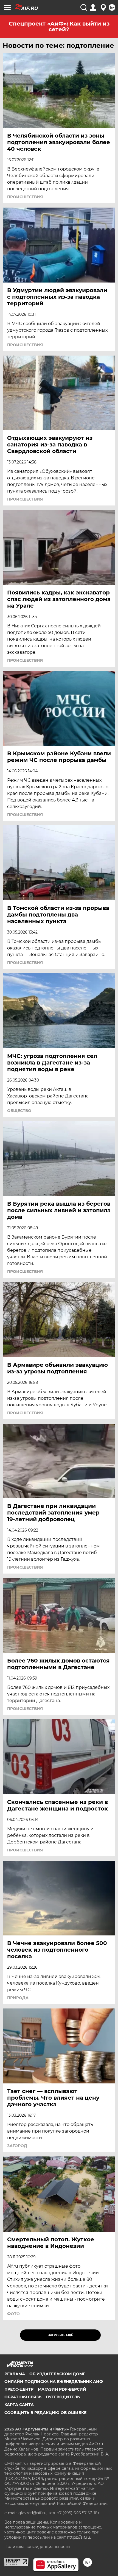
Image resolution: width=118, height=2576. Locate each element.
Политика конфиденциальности (37, 2547)
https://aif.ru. (79, 2537)
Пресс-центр (19, 2389)
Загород (17, 2146)
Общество (19, 1111)
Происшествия (25, 197)
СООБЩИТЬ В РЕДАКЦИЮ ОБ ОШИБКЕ (45, 2413)
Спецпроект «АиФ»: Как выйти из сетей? (59, 26)
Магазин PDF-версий (62, 2389)
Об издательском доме (57, 2374)
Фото (13, 2314)
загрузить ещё (61, 2335)
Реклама (15, 2374)
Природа (18, 1998)
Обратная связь (23, 2397)
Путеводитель (63, 2397)
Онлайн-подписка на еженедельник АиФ (54, 2382)
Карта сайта (19, 2405)
